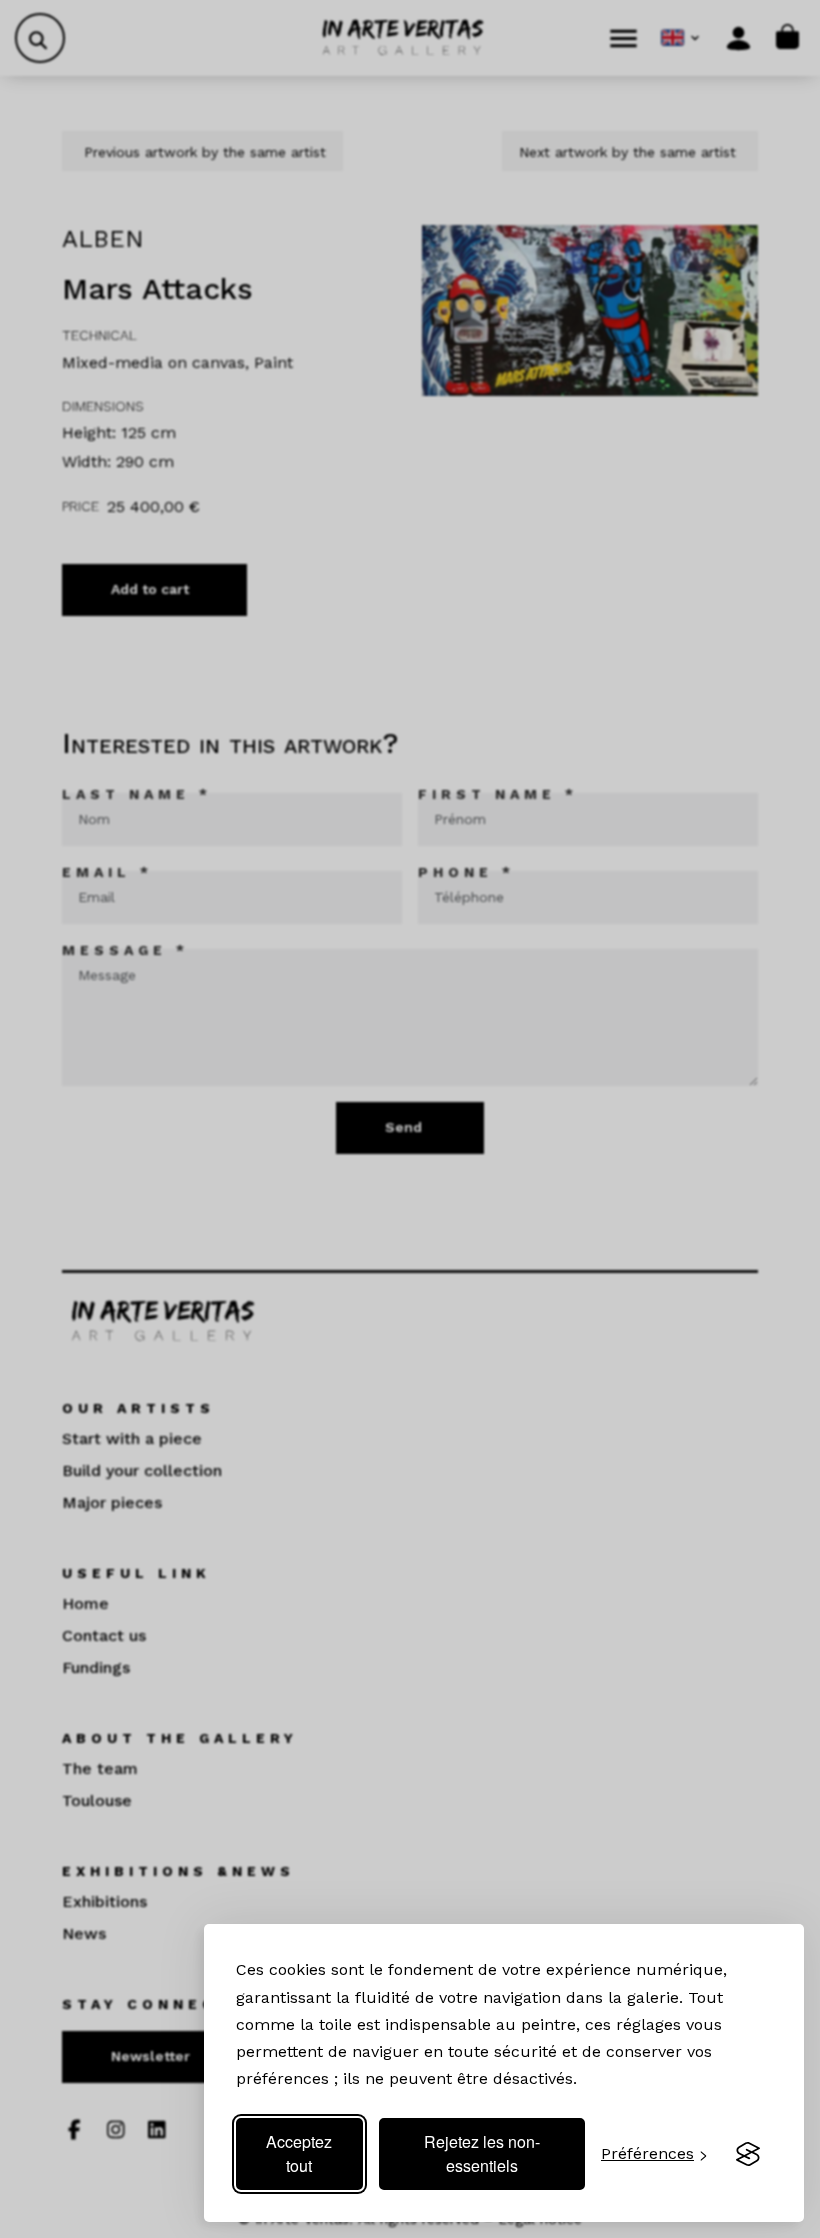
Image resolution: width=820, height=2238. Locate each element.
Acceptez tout (299, 2153)
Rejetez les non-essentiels (482, 2153)
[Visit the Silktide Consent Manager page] (748, 2154)
